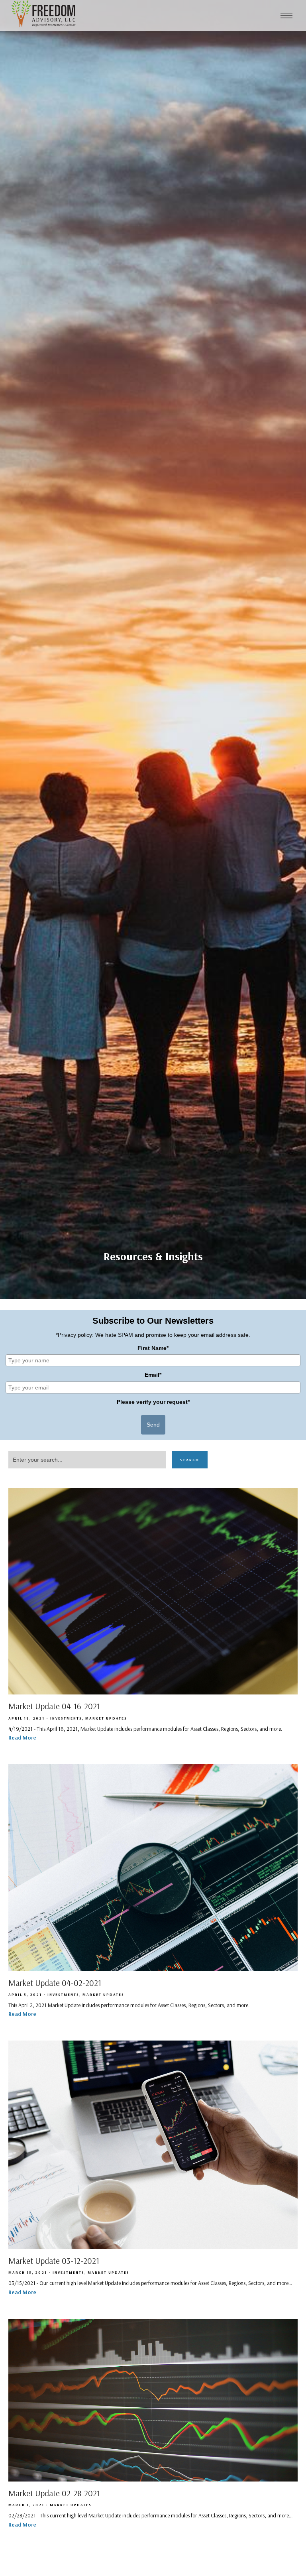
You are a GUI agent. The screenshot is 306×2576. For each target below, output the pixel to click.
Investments (66, 1718)
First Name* (153, 1348)
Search (190, 1460)
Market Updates (106, 1718)
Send (153, 1425)
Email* (153, 1375)
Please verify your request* (153, 1402)
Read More (22, 1738)
